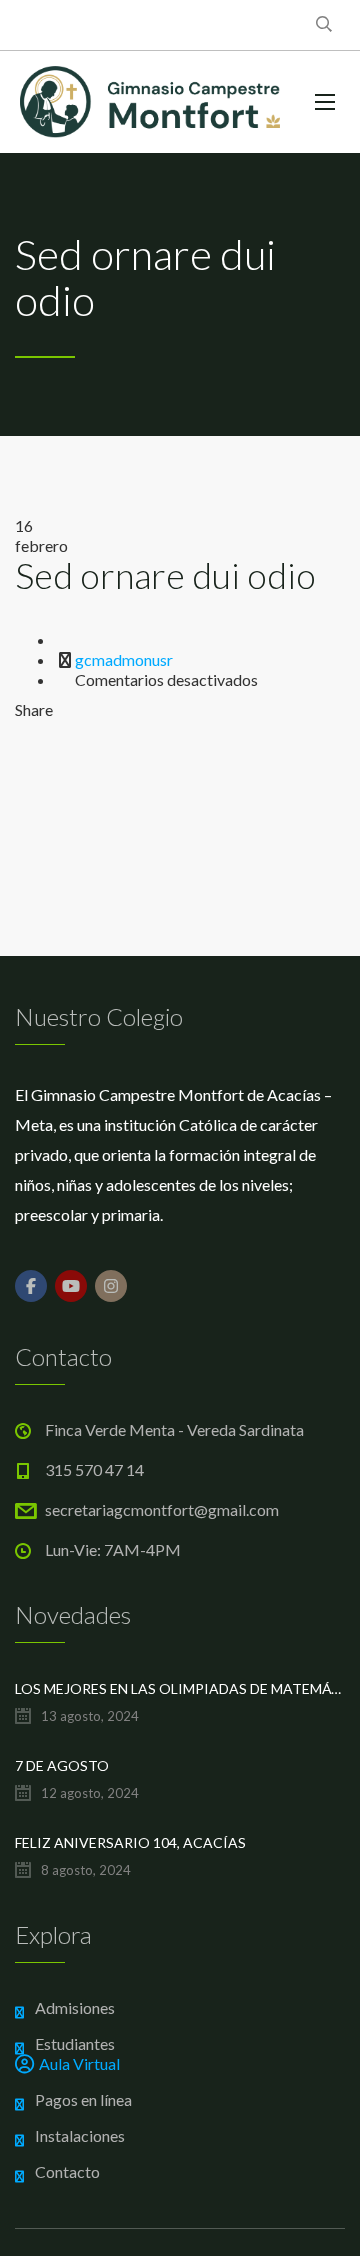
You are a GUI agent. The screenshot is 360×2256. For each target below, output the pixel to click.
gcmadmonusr (124, 659)
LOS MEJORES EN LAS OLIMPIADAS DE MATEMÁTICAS (180, 1688)
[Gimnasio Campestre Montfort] (150, 102)
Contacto (67, 2171)
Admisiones (75, 2007)
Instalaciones (80, 2135)
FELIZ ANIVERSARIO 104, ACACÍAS (130, 1842)
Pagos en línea (83, 2099)
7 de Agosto (62, 1765)
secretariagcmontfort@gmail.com (162, 1509)
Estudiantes (75, 2043)
